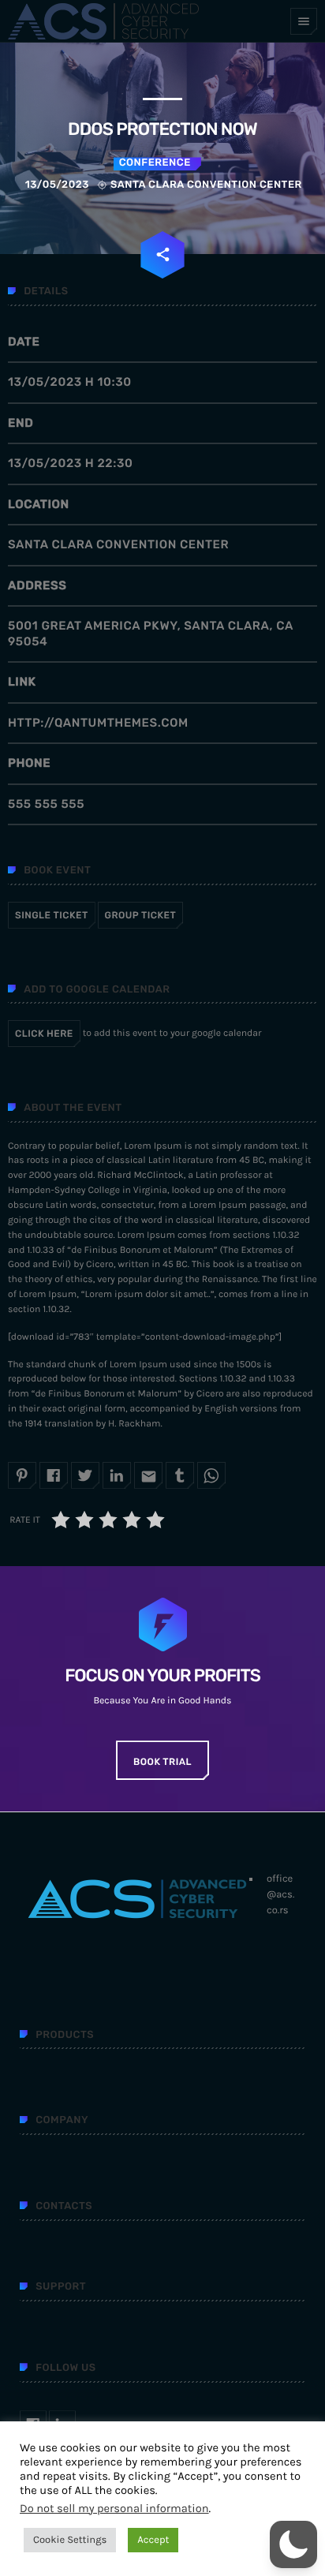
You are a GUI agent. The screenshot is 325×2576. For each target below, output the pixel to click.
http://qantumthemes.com (98, 723)
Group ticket (141, 915)
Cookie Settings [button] (70, 2540)
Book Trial (162, 1762)
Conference (155, 163)
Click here (44, 1034)
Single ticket (52, 915)
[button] (293, 2544)
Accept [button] (153, 2540)
